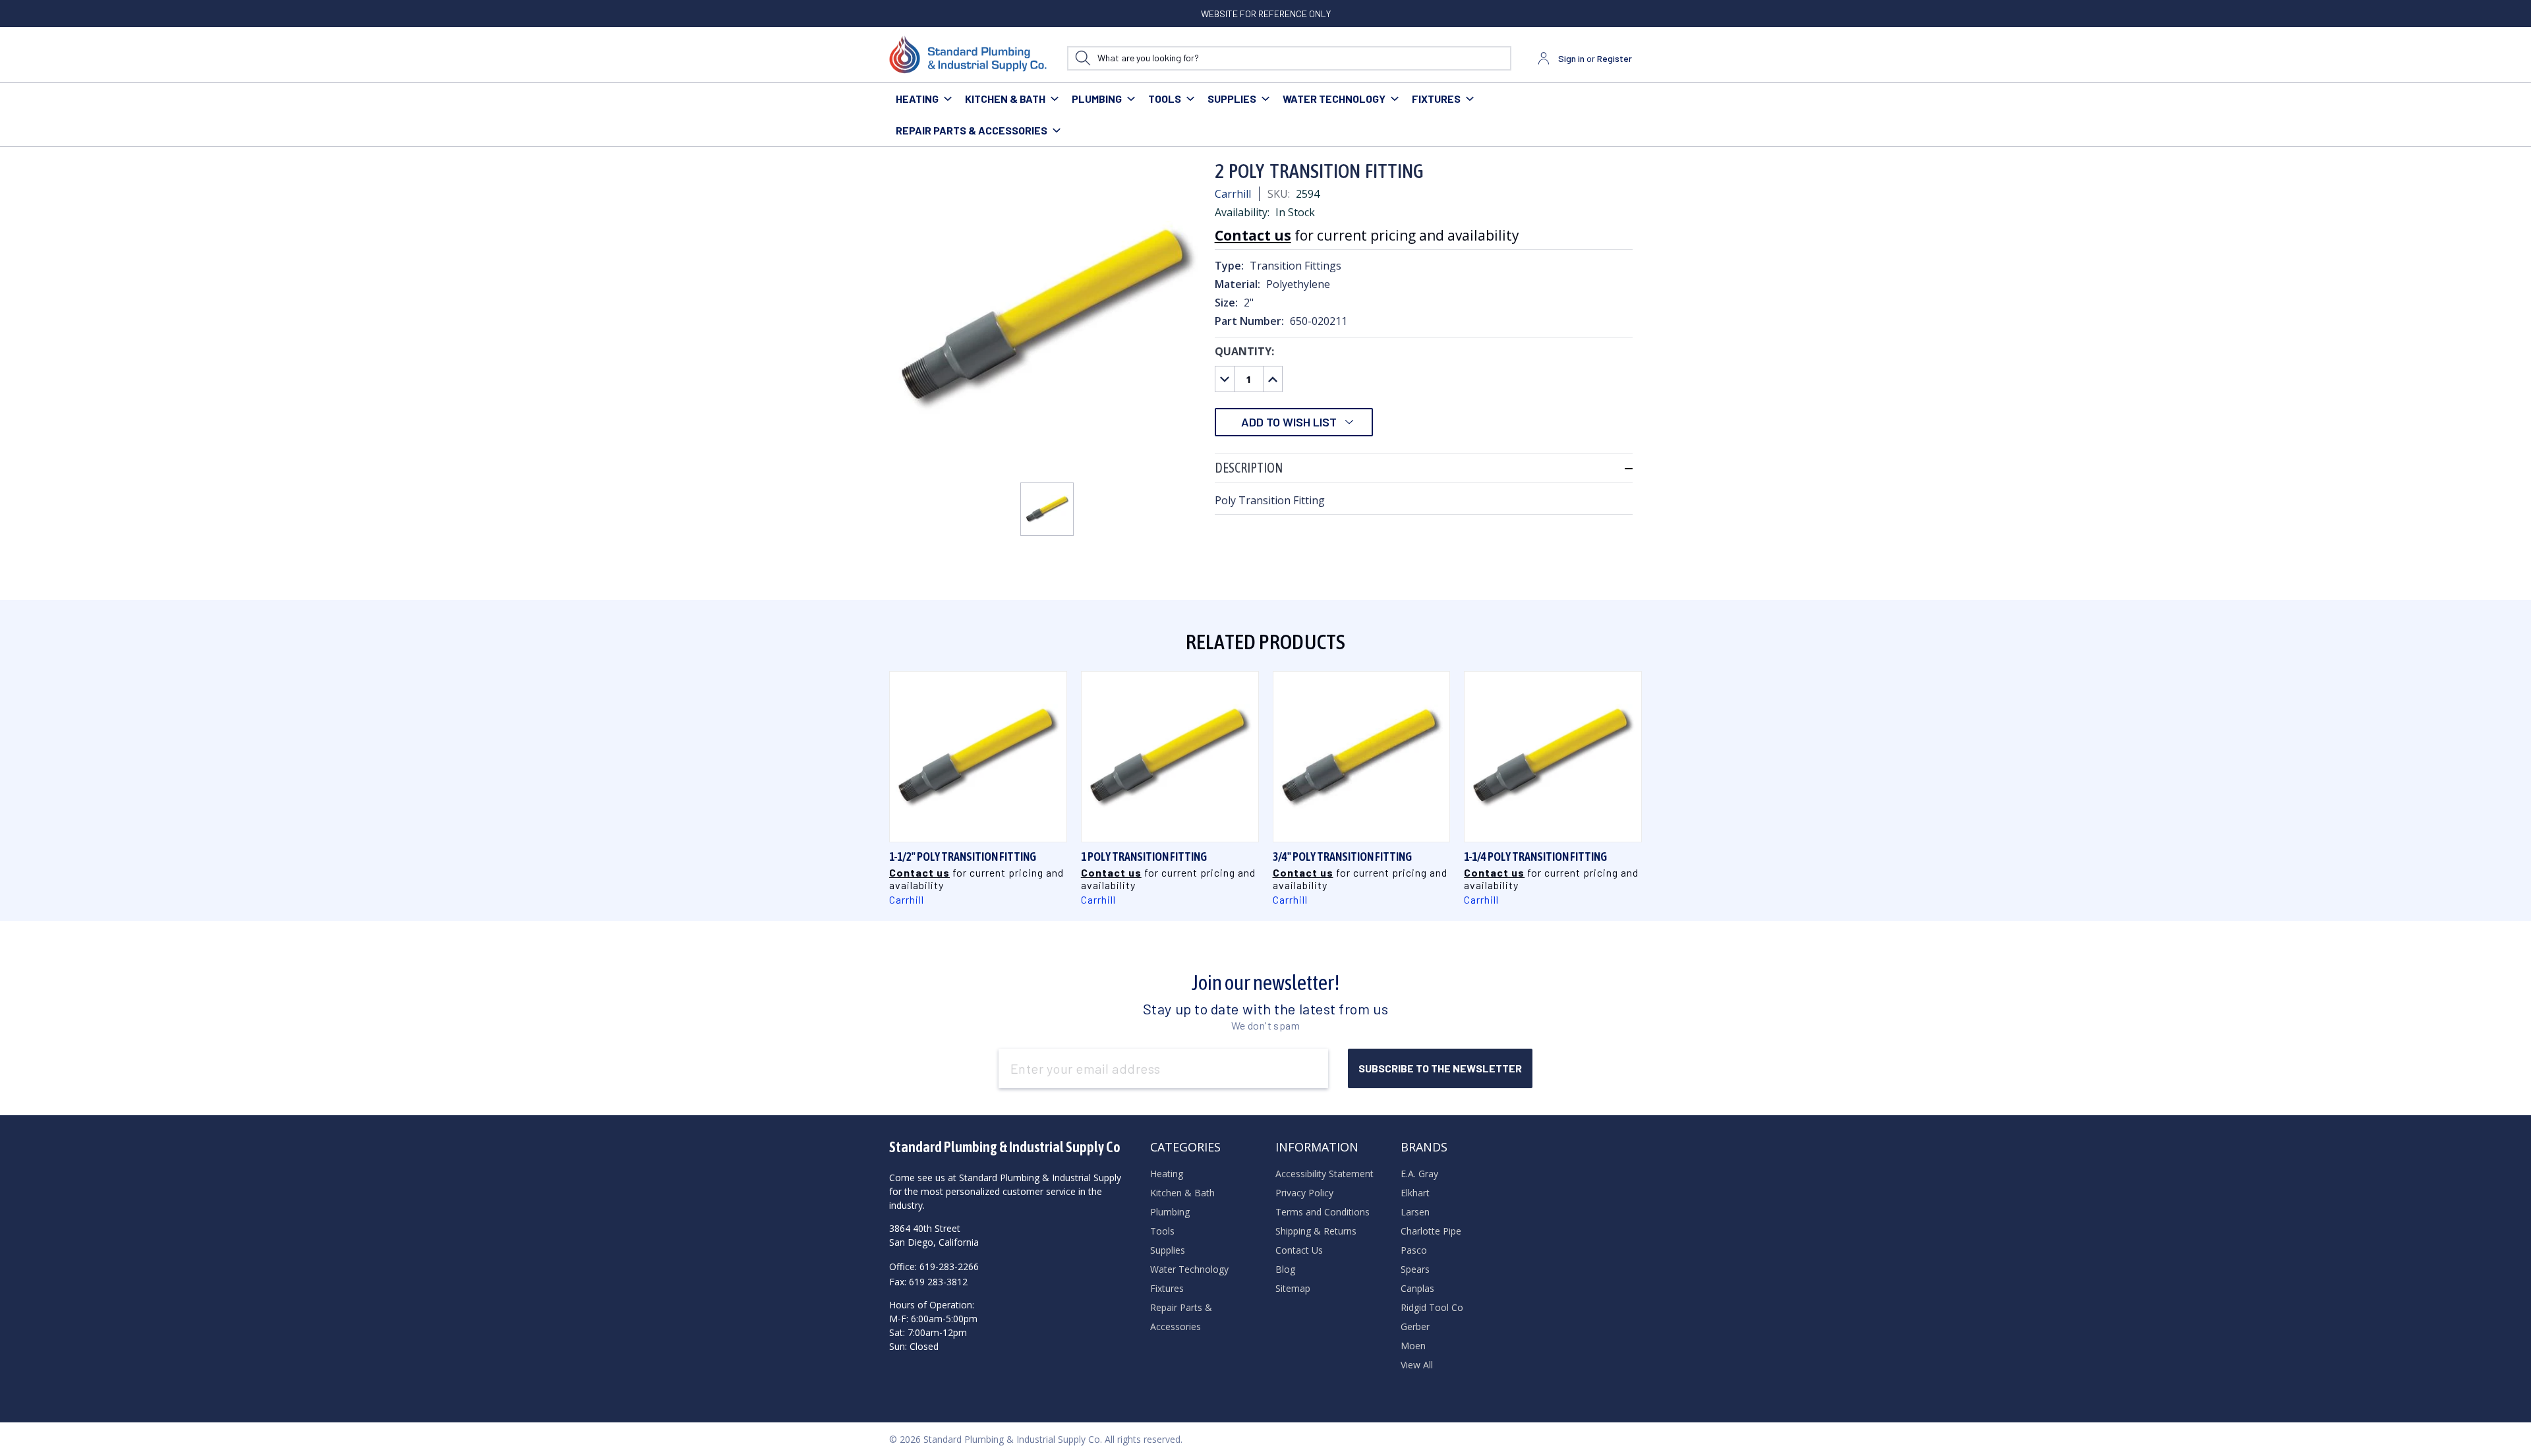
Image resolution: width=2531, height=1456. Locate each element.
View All (1417, 1365)
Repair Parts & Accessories (972, 130)
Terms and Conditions (1323, 1212)
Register (1615, 58)
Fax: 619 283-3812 (928, 1282)
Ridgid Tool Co (1432, 1307)
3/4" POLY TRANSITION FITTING (1342, 857)
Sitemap (1293, 1288)
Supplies (1232, 99)
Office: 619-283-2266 (934, 1267)
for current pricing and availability (1367, 235)
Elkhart (1415, 1193)
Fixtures (1436, 99)
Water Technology (1334, 99)
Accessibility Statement (1324, 1174)
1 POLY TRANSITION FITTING (1144, 857)
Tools (1165, 99)
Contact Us (1299, 1250)
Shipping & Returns (1316, 1231)
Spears (1415, 1269)
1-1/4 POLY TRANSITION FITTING (1535, 857)
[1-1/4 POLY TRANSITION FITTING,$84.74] (1553, 757)
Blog (1285, 1269)
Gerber (1415, 1326)
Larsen (1415, 1212)
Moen (1413, 1346)
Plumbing (1097, 99)
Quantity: (1244, 351)
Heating (917, 99)
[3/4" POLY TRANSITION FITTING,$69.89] (1362, 757)
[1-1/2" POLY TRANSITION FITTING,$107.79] (978, 757)
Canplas (1417, 1288)
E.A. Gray (1419, 1174)
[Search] (1083, 58)
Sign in (1571, 58)
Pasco (1414, 1250)
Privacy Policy (1304, 1193)
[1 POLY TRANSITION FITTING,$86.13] (1170, 757)
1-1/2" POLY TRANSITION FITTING (963, 857)
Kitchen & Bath (1005, 99)
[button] (1424, 468)
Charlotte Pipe (1431, 1231)
